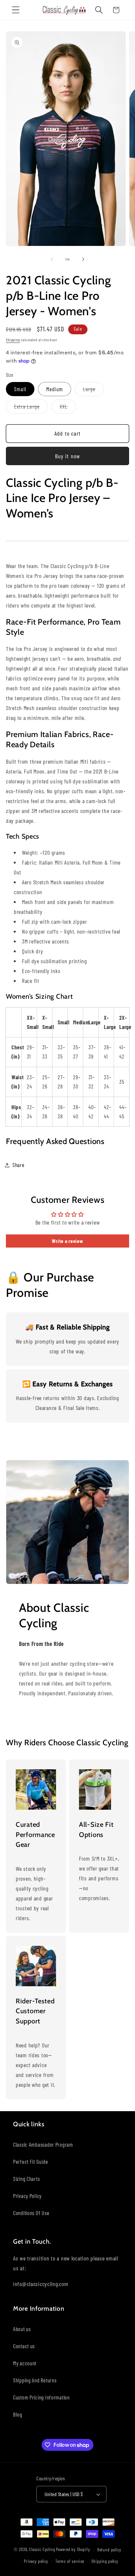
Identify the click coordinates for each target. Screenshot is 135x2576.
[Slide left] (52, 259)
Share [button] (19, 1165)
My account (25, 2363)
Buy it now (68, 456)
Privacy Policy (27, 2196)
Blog (18, 2414)
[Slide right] (83, 259)
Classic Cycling (42, 2550)
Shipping (13, 340)
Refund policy (109, 2550)
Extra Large (31, 408)
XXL (68, 408)
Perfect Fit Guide (30, 2161)
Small (20, 389)
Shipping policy (105, 2561)
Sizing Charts (26, 2179)
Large (93, 391)
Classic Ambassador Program (43, 2144)
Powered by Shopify (73, 2550)
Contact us (24, 2346)
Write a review (67, 1241)
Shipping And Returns (35, 2380)
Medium (55, 389)
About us (22, 2329)
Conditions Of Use (31, 2213)
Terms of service (70, 2561)
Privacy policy (36, 2561)
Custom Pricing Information (41, 2397)
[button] (16, 10)
